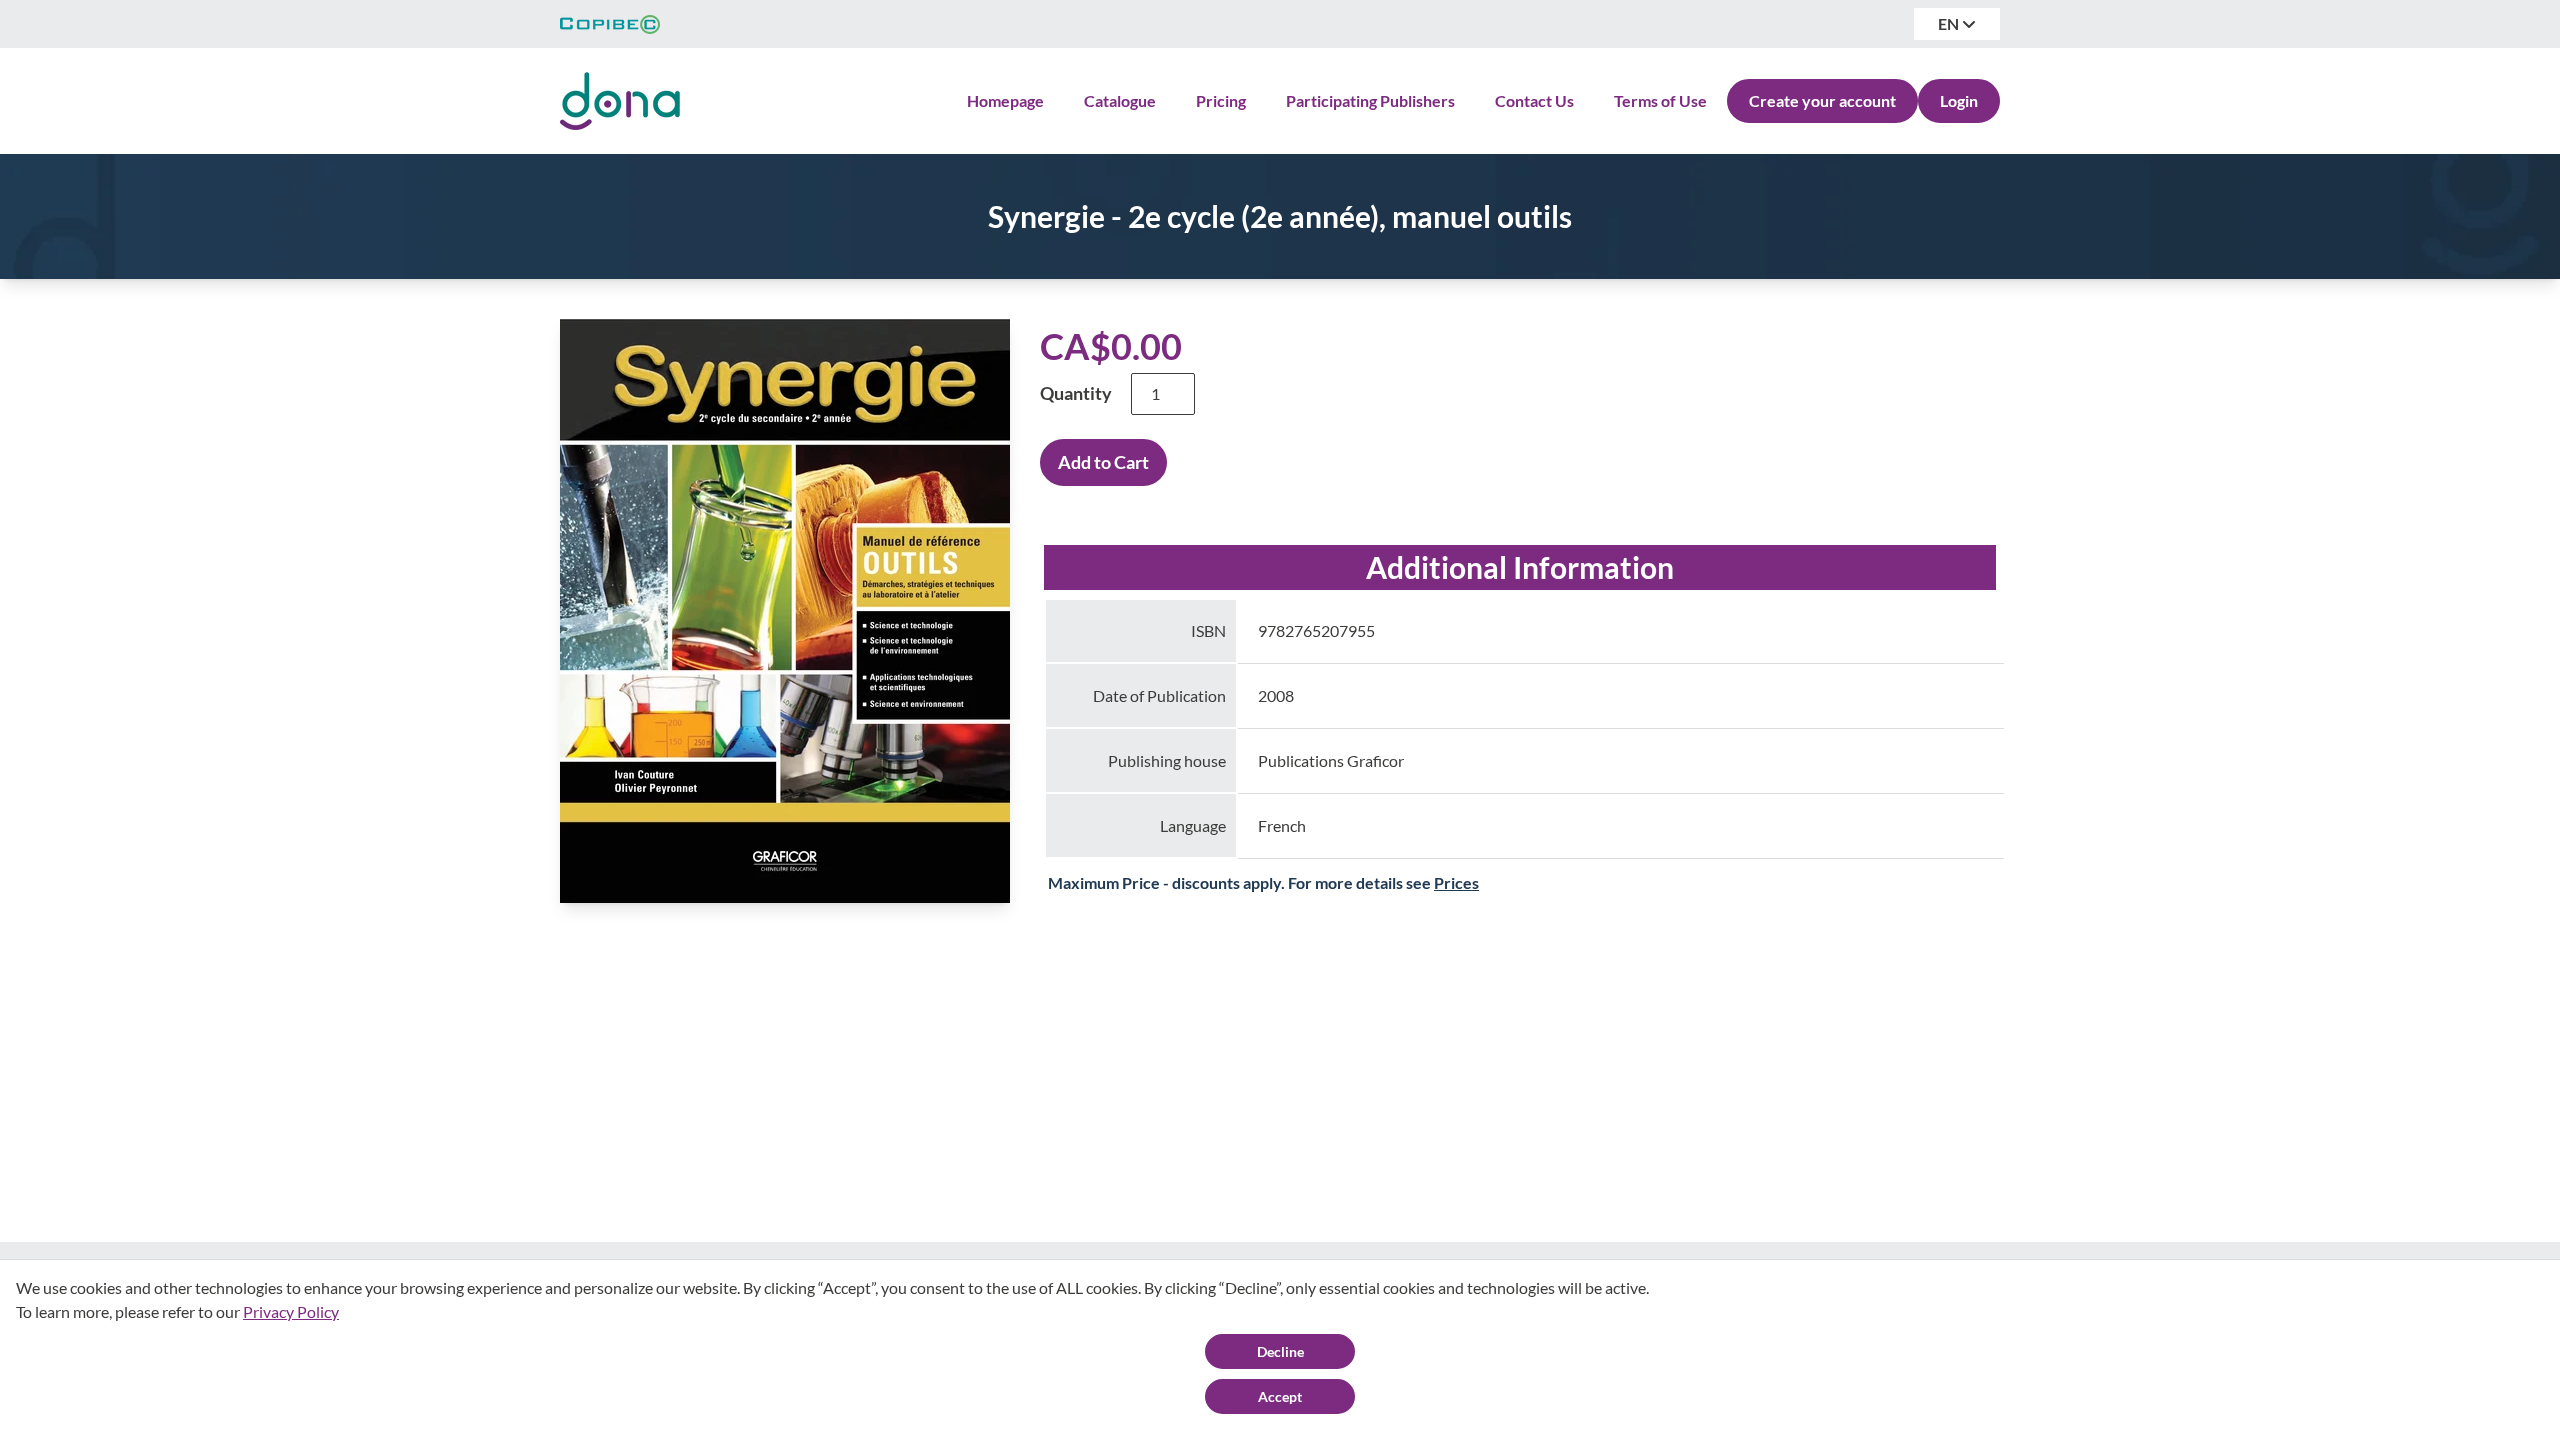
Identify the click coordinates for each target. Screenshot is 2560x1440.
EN (1950, 23)
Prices (1456, 882)
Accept (1280, 1396)
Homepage (1005, 100)
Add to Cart (1103, 462)
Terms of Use (1660, 100)
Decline (1280, 1351)
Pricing (1221, 100)
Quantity (1076, 393)
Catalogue (1120, 100)
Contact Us (1534, 100)
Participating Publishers (1370, 100)
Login (1959, 100)
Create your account (1822, 100)
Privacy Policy (291, 1311)
